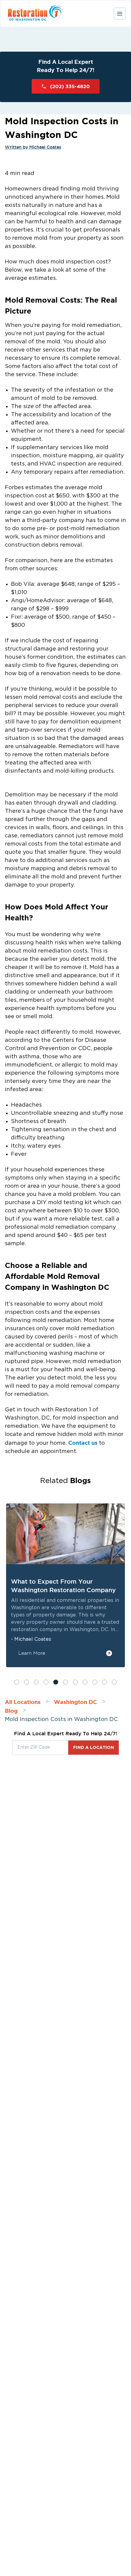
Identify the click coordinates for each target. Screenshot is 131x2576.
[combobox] (40, 1748)
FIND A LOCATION (94, 1747)
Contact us (83, 1443)
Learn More (32, 1653)
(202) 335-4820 (70, 86)
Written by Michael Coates (33, 147)
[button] (17, 1682)
